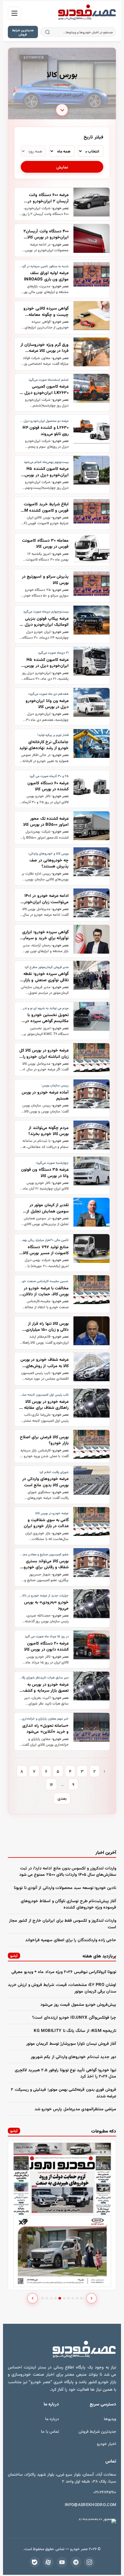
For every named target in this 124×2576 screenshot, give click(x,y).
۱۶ (51, 1784)
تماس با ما (50, 2431)
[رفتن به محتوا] (62, 108)
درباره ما (52, 2419)
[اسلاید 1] (43, 2298)
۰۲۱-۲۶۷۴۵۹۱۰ (105, 2492)
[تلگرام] (76, 2562)
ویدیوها (110, 2419)
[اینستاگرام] (89, 2562)
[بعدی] (91, 2298)
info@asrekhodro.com (91, 2504)
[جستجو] (47, 32)
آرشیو (14, 1955)
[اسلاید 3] (51, 2298)
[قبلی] (33, 2298)
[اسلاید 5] (60, 2298)
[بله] (35, 2562)
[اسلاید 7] (68, 2298)
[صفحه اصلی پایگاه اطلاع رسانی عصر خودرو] (87, 13)
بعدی (62, 1798)
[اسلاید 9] (77, 2298)
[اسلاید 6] (64, 2298)
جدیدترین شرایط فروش (23, 32)
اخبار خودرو (107, 2443)
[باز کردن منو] (14, 13)
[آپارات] (48, 2562)
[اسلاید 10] (81, 2298)
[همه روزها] (33, 151)
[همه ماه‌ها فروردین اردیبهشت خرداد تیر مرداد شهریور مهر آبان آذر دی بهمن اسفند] (62, 151)
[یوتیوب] (62, 2562)
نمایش (62, 167)
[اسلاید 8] (73, 2298)
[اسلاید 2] (47, 2298)
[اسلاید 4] (56, 2298)
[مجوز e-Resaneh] (90, 2521)
